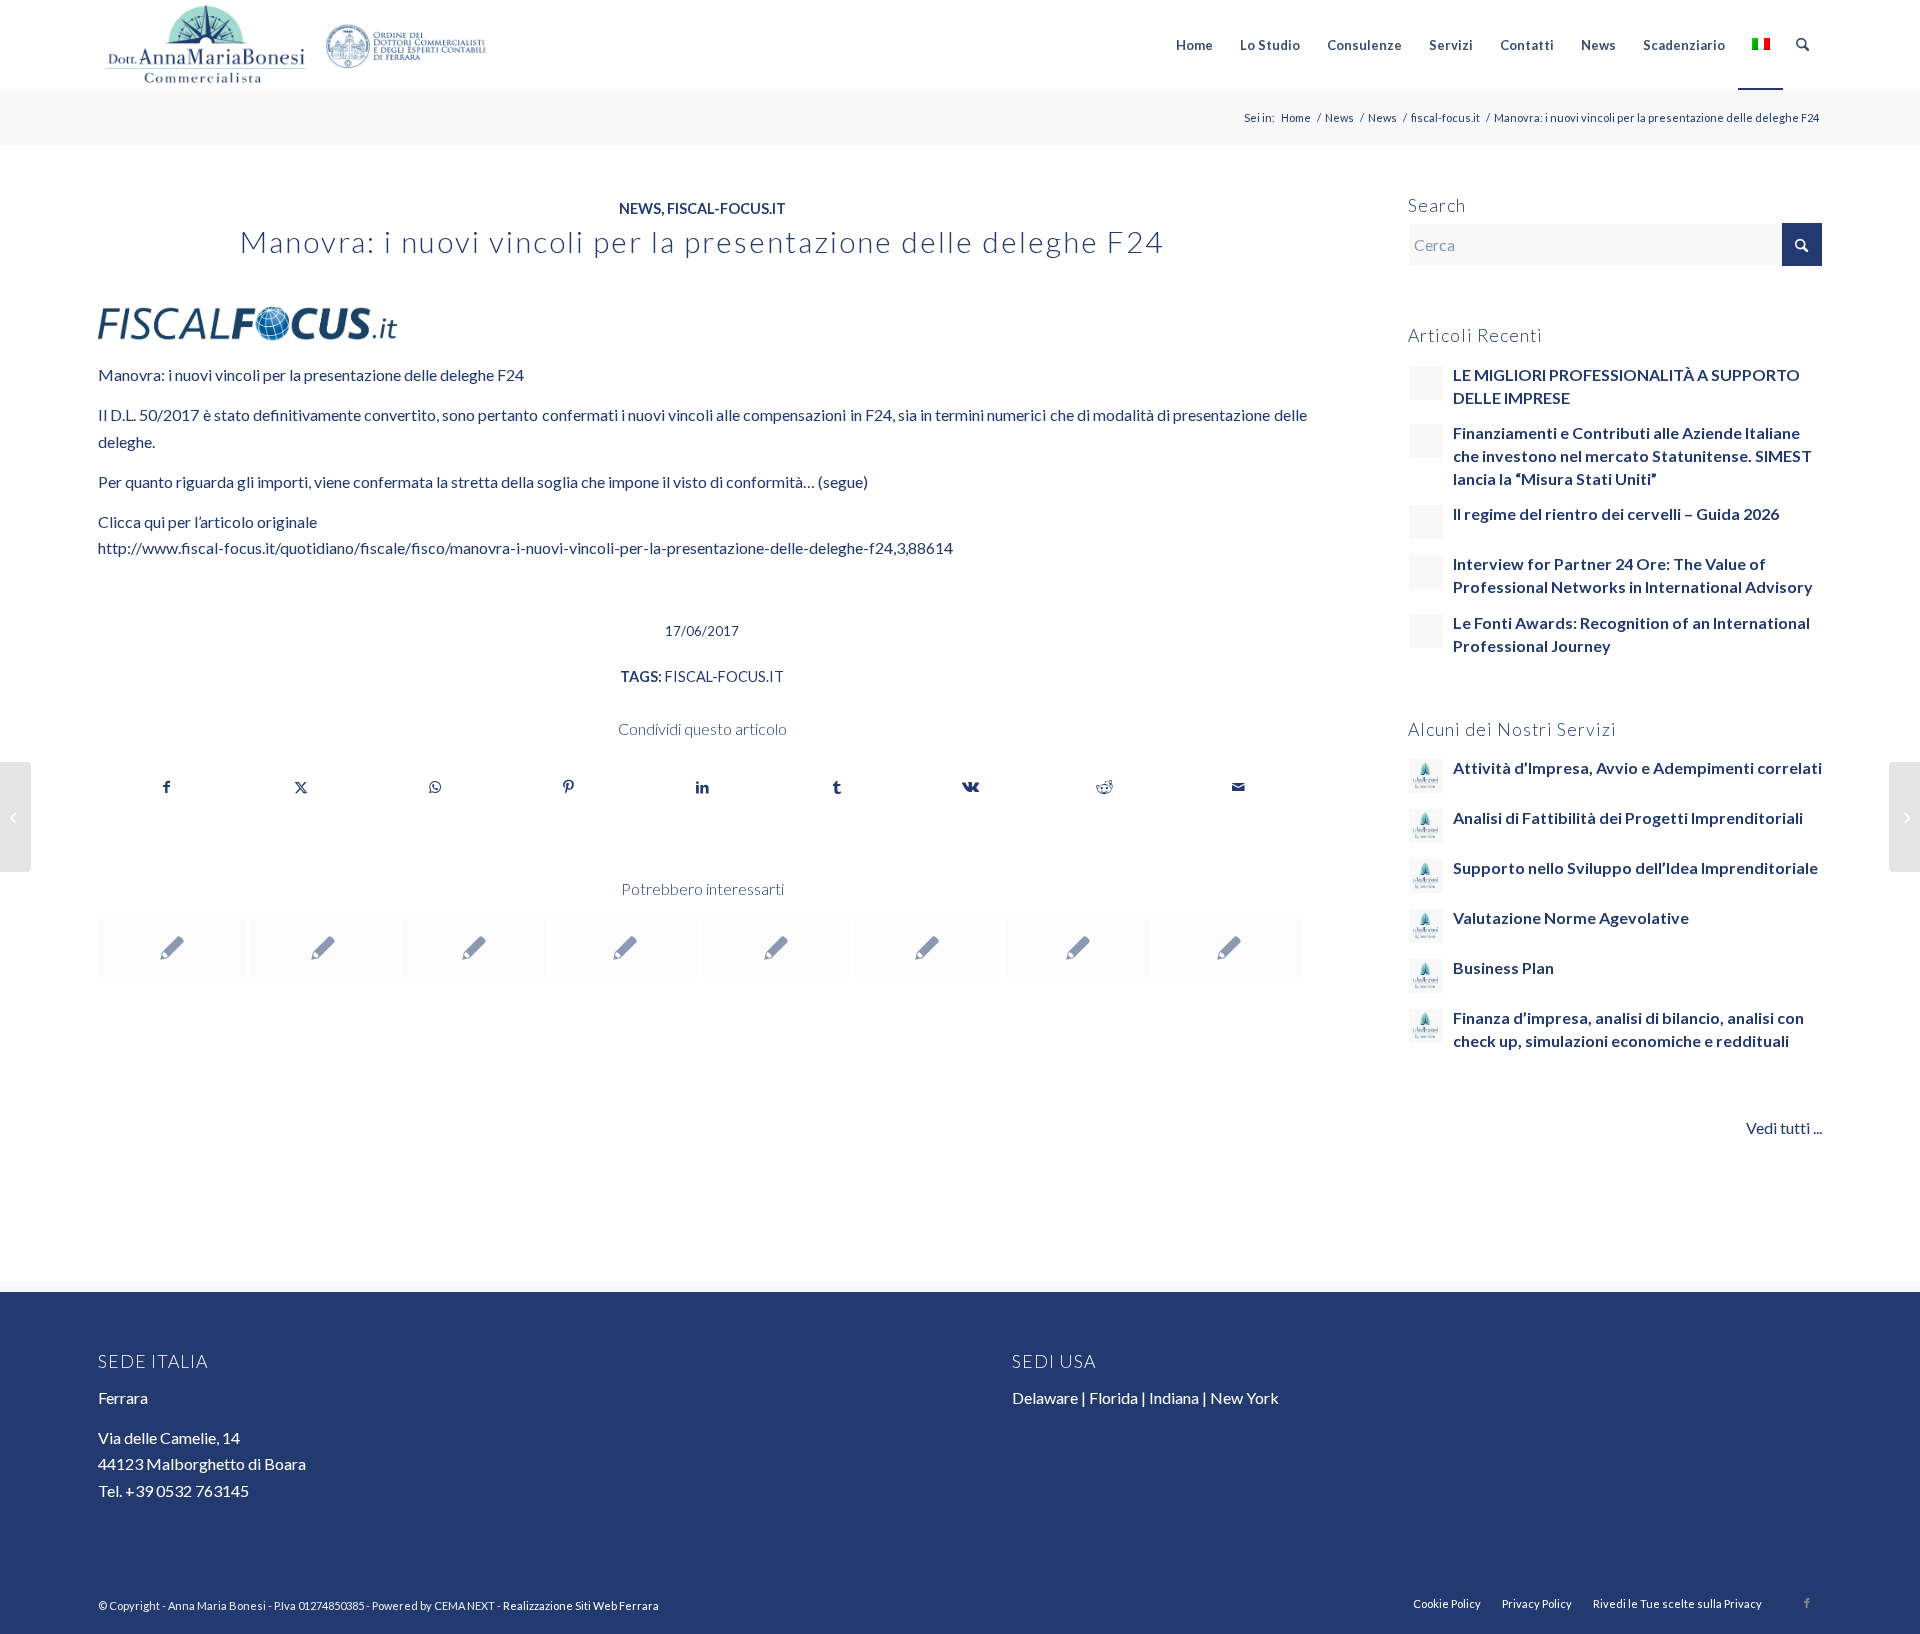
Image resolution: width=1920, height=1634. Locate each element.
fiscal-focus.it (726, 208)
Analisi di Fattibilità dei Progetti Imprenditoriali (1628, 817)
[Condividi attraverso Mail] (1238, 787)
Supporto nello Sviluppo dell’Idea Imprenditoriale (1635, 867)
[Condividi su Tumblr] (836, 787)
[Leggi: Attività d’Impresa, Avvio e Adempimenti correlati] (1426, 776)
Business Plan (1503, 967)
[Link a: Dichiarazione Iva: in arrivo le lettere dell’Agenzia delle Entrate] (625, 948)
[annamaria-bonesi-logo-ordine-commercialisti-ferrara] (296, 45)
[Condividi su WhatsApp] (434, 787)
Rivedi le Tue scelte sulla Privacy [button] (1677, 1603)
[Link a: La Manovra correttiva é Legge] (776, 948)
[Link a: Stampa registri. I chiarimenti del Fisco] (323, 948)
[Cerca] (1802, 45)
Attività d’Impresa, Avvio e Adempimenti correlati (1637, 767)
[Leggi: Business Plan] (1426, 976)
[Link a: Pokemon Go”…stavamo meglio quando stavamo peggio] (172, 948)
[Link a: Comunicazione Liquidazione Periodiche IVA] (1078, 948)
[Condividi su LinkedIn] (702, 787)
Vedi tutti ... (1784, 1127)
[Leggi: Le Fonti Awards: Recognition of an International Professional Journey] (1426, 631)
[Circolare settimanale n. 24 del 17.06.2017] (15, 817)
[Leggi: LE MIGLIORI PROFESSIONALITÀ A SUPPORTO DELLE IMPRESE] (1426, 383)
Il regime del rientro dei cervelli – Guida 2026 (1616, 513)
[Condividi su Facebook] (166, 787)
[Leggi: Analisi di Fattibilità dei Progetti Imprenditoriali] (1426, 826)
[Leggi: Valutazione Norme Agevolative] (1426, 926)
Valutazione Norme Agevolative (1571, 917)
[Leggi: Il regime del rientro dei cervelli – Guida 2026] (1426, 522)
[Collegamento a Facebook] (1807, 1603)
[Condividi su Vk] (970, 787)
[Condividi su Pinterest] (568, 787)
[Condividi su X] (300, 787)
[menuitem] (1194, 45)
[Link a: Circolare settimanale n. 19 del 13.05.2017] (1229, 948)
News (640, 208)
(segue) (843, 481)
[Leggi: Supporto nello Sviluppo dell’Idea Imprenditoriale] (1426, 876)
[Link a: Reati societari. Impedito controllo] (474, 948)
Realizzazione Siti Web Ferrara (581, 1605)
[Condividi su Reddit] (1104, 787)
